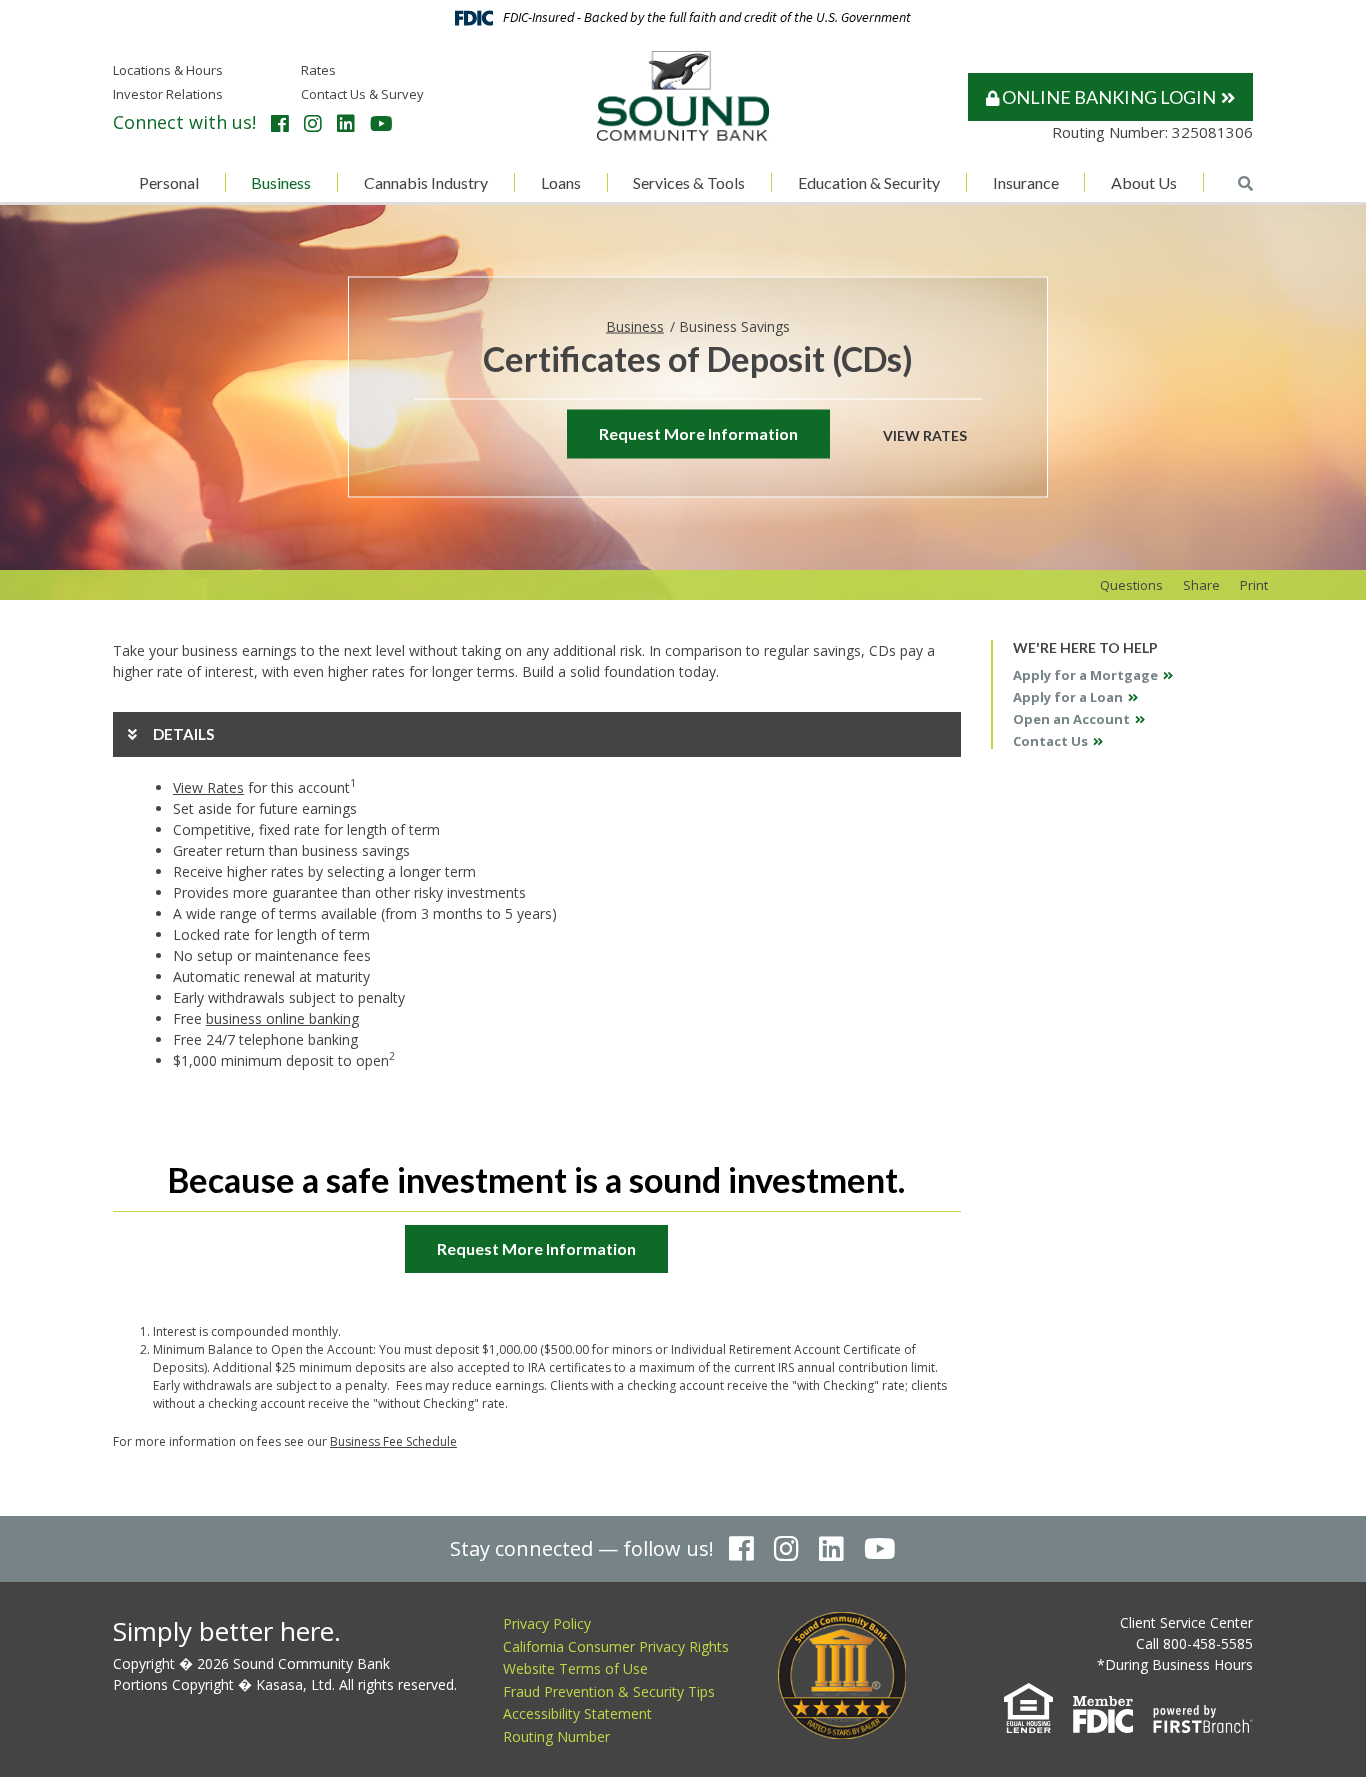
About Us (1144, 182)
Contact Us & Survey (362, 94)
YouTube (381, 124)
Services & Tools (689, 182)
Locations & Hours (168, 70)
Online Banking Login (1107, 97)
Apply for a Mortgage (1085, 675)
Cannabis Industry (426, 182)
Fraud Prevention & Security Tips (609, 1691)
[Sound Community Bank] (683, 94)
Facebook (280, 124)
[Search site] (1245, 183)
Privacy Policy (547, 1623)
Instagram (313, 124)
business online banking (282, 1018)
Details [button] (183, 734)
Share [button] (1201, 585)
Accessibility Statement (577, 1713)
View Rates (925, 434)
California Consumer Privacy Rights (616, 1646)
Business (281, 182)
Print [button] (1254, 585)
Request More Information (698, 433)
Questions (1131, 585)
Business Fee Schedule (393, 1441)
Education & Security (869, 182)
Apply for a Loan (1068, 697)
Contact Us (1050, 741)
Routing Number (556, 1736)
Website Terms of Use (575, 1668)
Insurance (1026, 182)
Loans (561, 182)
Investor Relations (168, 94)
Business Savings (734, 325)
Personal (169, 182)
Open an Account (1071, 719)
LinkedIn (346, 124)
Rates (318, 70)
